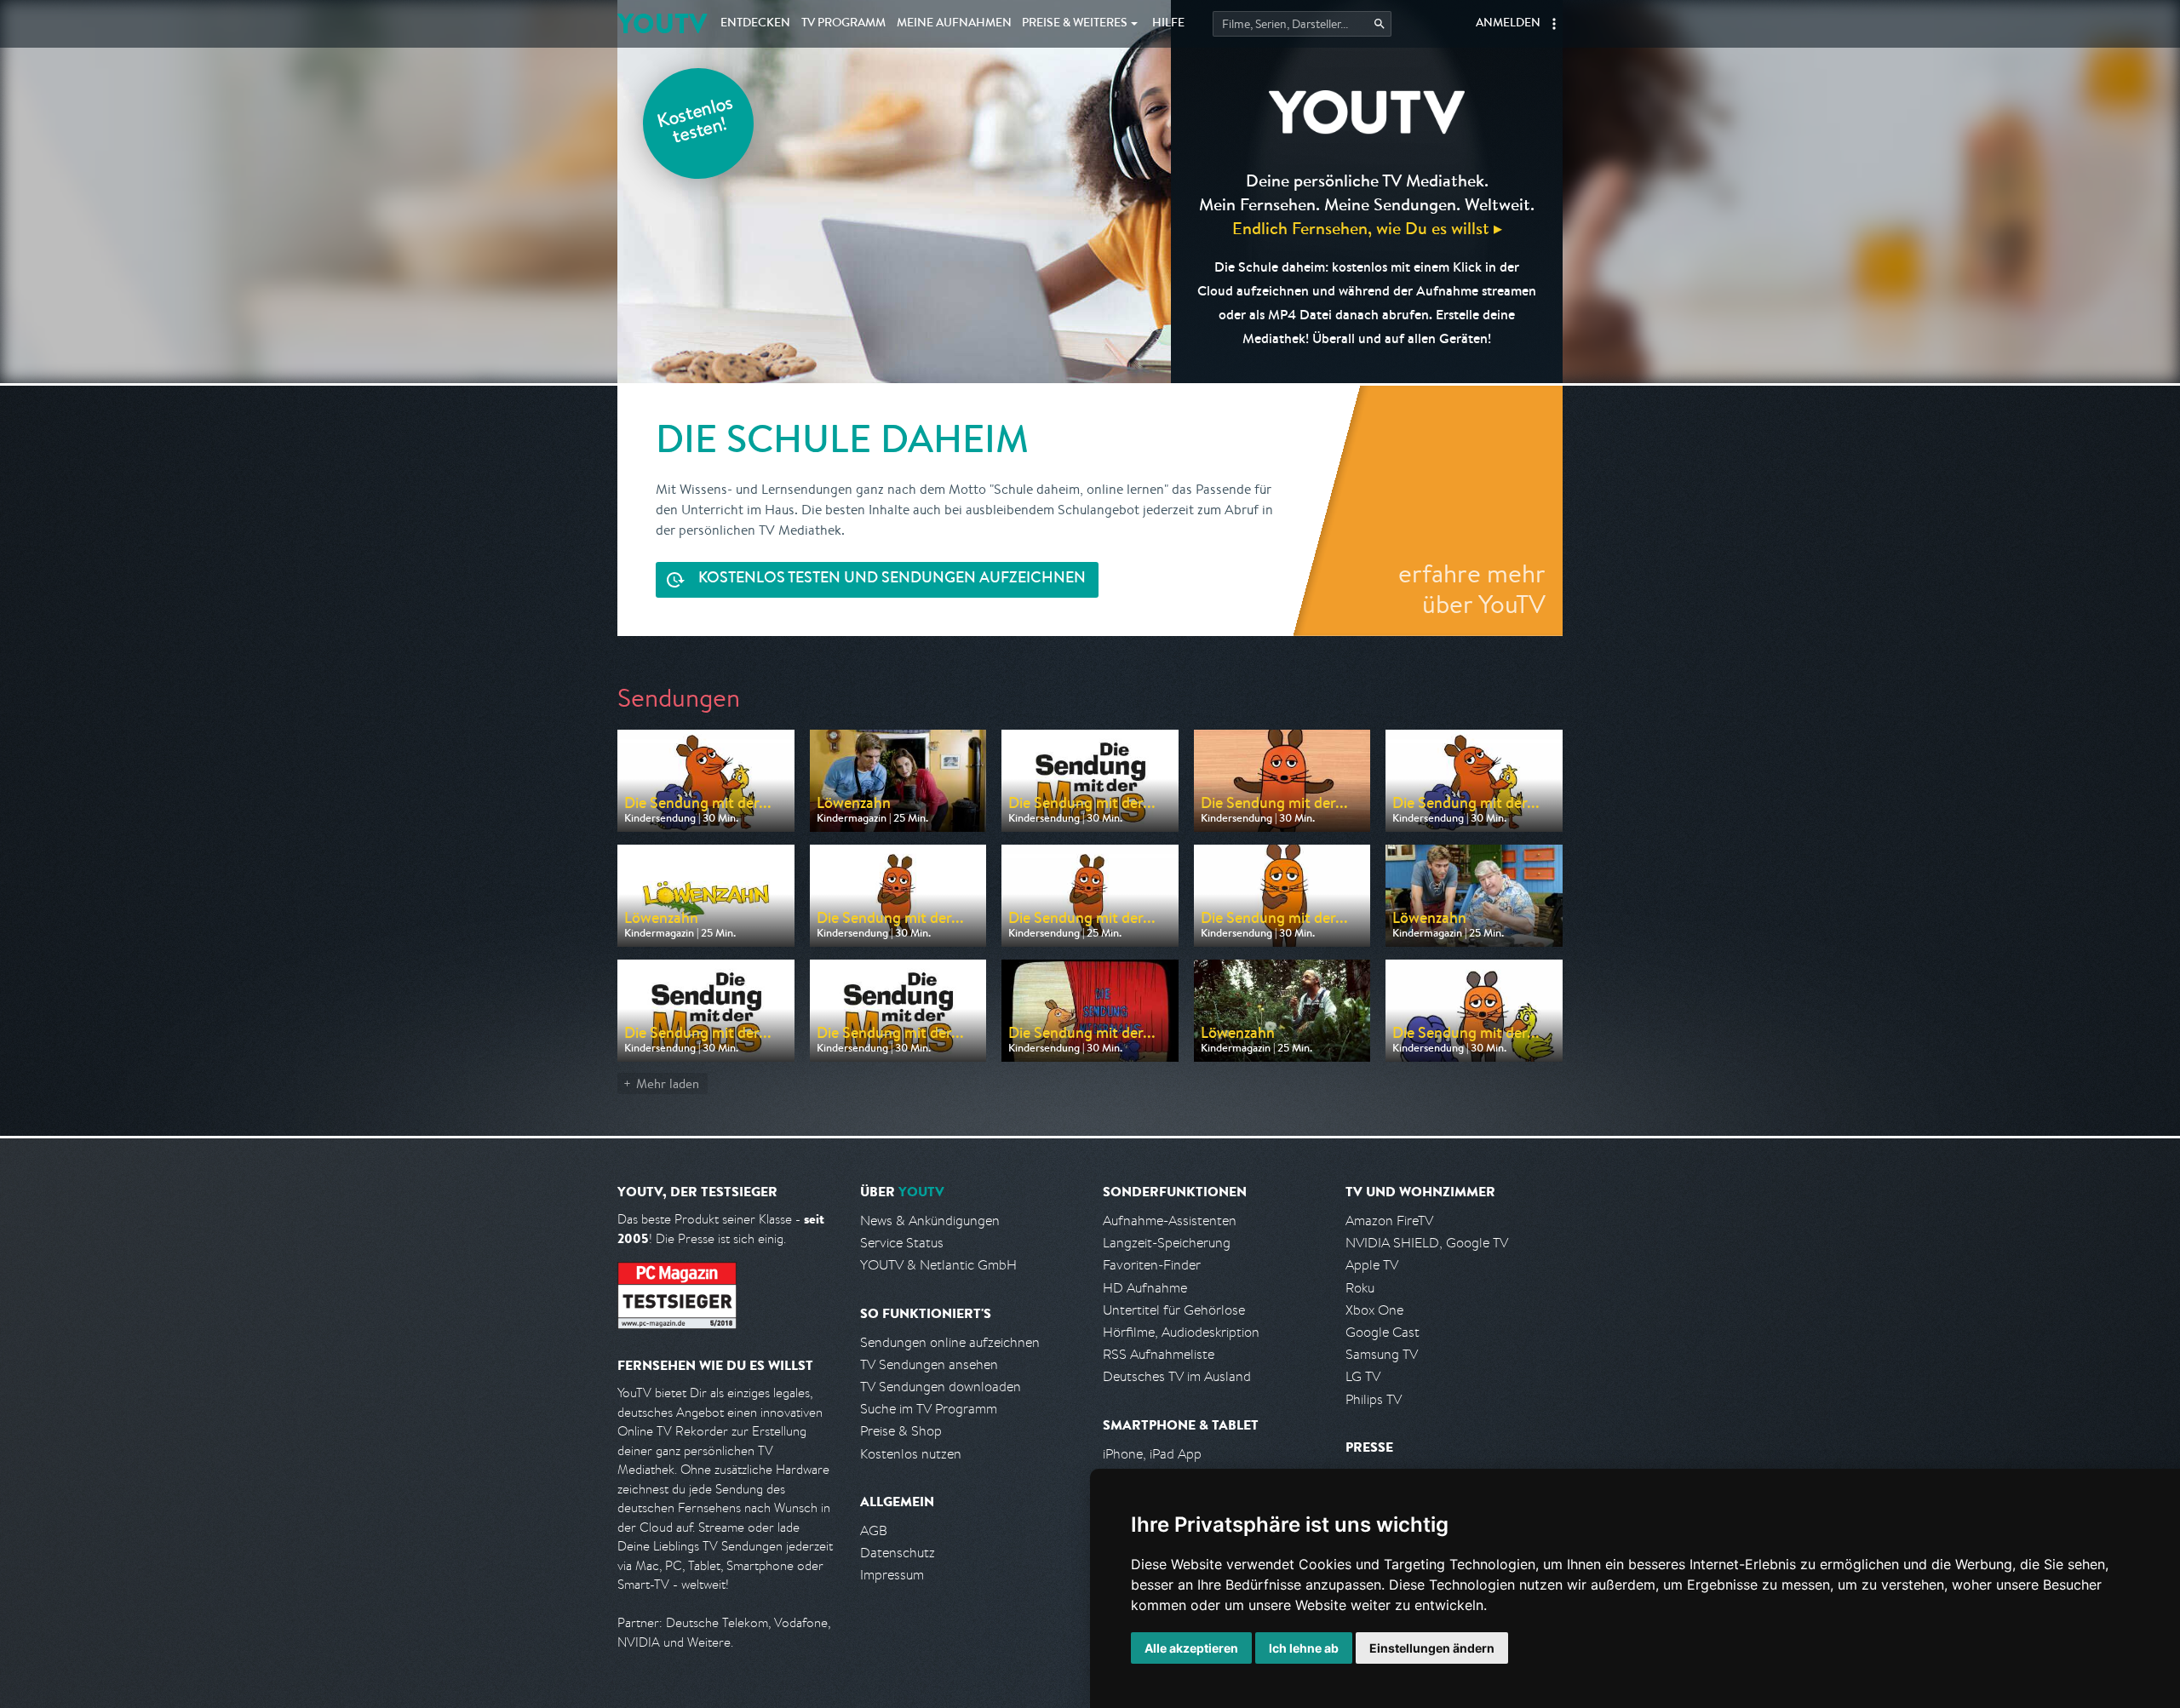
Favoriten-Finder (1152, 1265)
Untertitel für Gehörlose (1174, 1310)
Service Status (902, 1243)
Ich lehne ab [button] (1304, 1648)
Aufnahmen (954, 24)
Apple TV (1372, 1265)
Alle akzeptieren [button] (1191, 1648)
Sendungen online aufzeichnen (950, 1342)
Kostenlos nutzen (911, 1454)
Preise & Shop (901, 1431)
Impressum (892, 1575)
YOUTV (662, 23)
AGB (874, 1530)
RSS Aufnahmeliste (1159, 1354)
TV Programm (843, 24)
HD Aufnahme (1145, 1288)
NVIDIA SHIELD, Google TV (1427, 1243)
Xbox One (1374, 1310)
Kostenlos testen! (696, 122)
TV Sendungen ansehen (929, 1364)
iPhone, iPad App (1152, 1454)
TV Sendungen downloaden (941, 1387)
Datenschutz (898, 1553)
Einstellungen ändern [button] (1432, 1648)
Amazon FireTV (1389, 1221)
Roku (1360, 1288)
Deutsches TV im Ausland (1177, 1376)
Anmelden (1508, 24)
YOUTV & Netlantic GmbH (938, 1265)
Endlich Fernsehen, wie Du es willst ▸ (1367, 228)
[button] (1554, 24)
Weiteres (1075, 24)
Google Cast (1383, 1332)
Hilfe (1168, 24)
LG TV (1363, 1376)
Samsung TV (1382, 1354)
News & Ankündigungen (930, 1221)
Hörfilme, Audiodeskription (1181, 1332)
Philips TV (1374, 1399)
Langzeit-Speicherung (1167, 1243)
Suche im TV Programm (929, 1409)
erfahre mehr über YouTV (1472, 588)
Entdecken (755, 24)
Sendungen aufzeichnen (892, 579)
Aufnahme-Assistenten (1170, 1221)
